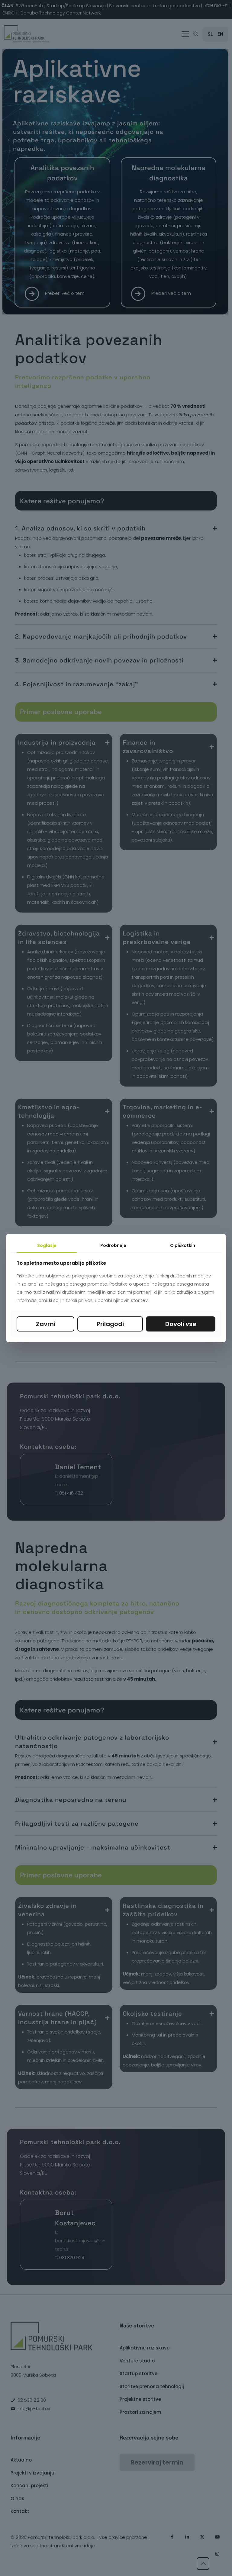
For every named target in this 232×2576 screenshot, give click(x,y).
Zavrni (46, 1324)
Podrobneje (113, 1245)
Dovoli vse (181, 1324)
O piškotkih (183, 1245)
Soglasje (47, 1245)
